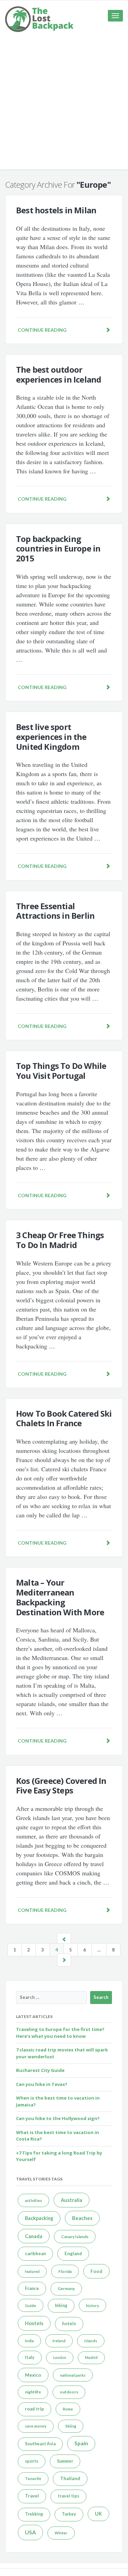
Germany (66, 2288)
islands (91, 2341)
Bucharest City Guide (40, 2070)
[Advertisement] (64, 105)
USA (30, 2532)
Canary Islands (75, 2237)
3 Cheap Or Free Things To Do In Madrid (60, 1240)
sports (32, 2461)
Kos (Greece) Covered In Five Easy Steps (61, 1786)
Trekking (34, 2514)
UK (98, 2514)
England (73, 2253)
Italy (30, 2357)
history (93, 2306)
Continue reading (42, 330)
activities (33, 2200)
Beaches (82, 2218)
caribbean (35, 2253)
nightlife (33, 2392)
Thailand (70, 2478)
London (60, 2357)
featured (32, 2271)
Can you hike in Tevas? (42, 2084)
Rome (68, 2409)
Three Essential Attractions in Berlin (55, 911)
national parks (73, 2375)
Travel (32, 2496)
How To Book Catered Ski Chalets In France (64, 1418)
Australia (72, 2200)
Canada (34, 2236)
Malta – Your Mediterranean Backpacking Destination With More (60, 1597)
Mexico (33, 2375)
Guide (31, 2306)
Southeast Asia (40, 2444)
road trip (34, 2409)
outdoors (69, 2392)
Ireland (59, 2341)
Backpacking (39, 2218)
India (29, 2341)
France (32, 2288)
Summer (65, 2461)
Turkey (69, 2514)
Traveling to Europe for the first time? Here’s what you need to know (60, 2033)
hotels (69, 2323)
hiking (61, 2306)
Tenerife (33, 2479)
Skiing (71, 2426)
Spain (81, 2443)
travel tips (68, 2496)
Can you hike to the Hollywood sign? (58, 2118)
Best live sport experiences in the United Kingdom (51, 737)
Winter (61, 2533)
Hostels (34, 2323)
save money (36, 2426)
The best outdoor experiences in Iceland (59, 374)
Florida (65, 2271)
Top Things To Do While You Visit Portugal (61, 1071)
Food (96, 2271)
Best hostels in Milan (56, 210)
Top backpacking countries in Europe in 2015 (58, 549)
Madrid (91, 2357)
